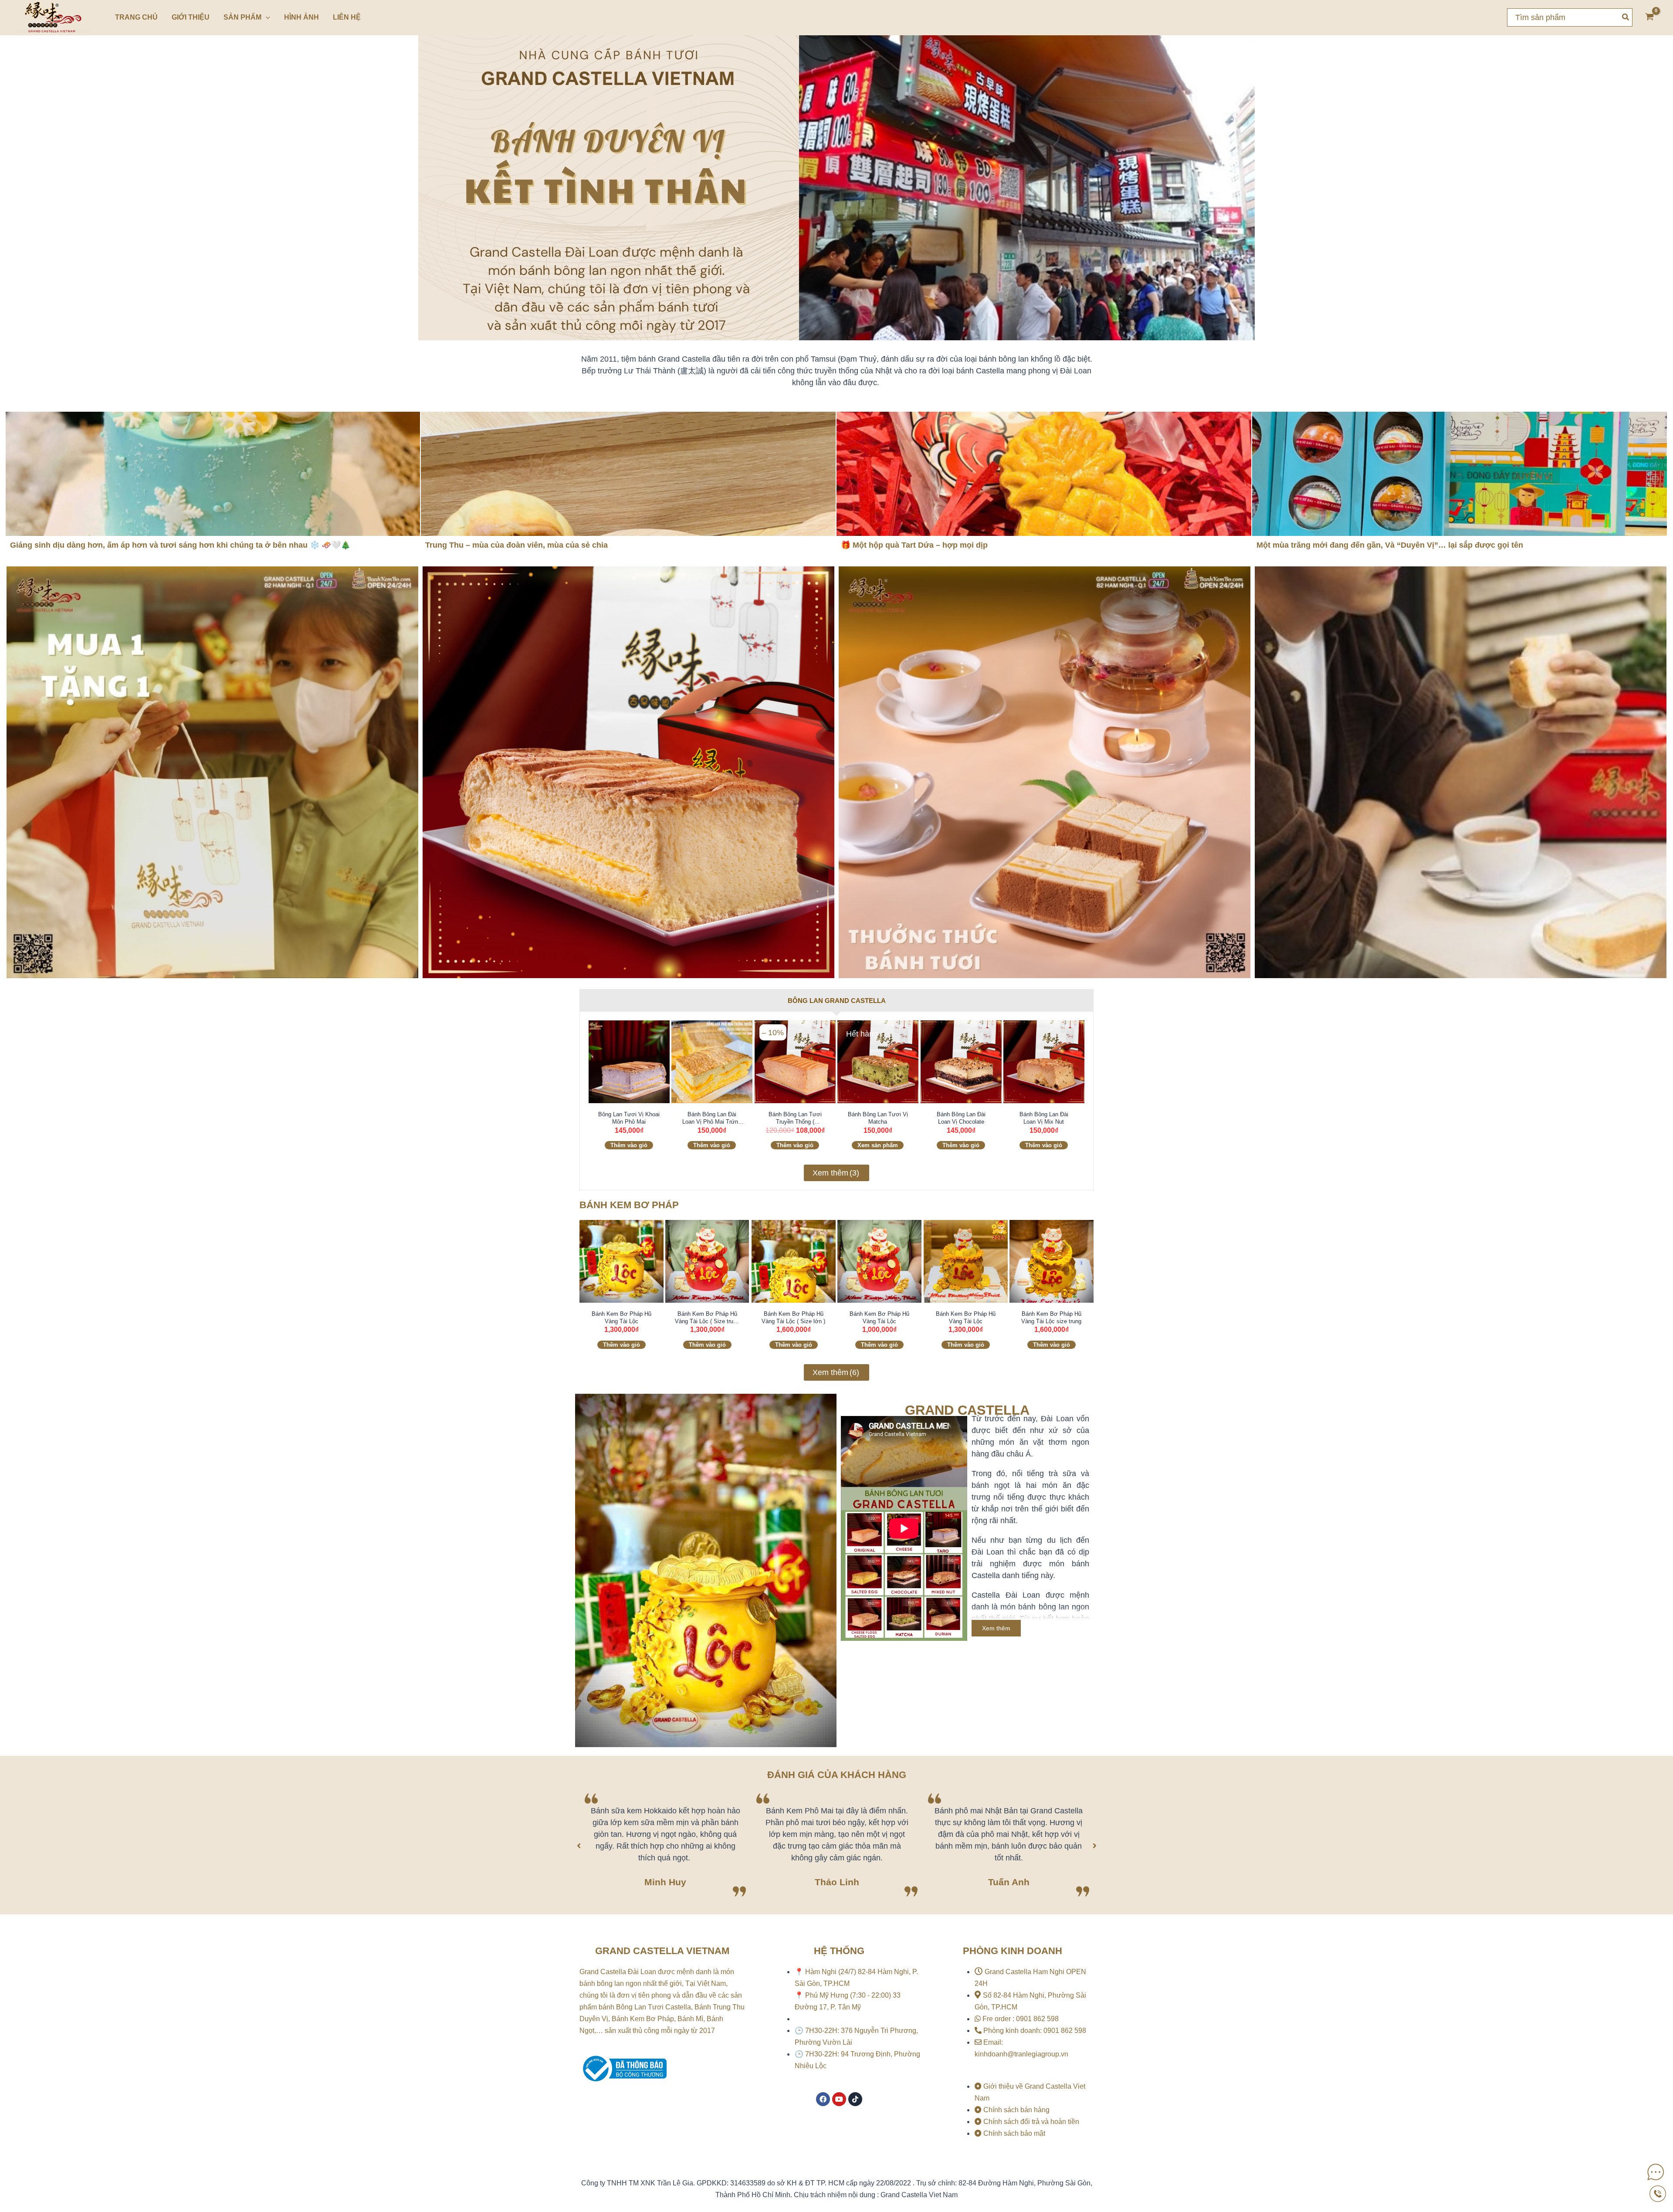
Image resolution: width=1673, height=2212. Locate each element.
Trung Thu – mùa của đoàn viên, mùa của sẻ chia (516, 545)
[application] (266, 17)
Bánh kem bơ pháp (629, 1205)
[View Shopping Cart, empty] (1649, 18)
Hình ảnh (301, 17)
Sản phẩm (242, 17)
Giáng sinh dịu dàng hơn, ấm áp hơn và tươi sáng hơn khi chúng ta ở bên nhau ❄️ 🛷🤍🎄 (180, 545)
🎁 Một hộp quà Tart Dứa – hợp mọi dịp (914, 545)
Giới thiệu (191, 17)
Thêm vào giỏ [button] (629, 1145)
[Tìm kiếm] (1626, 17)
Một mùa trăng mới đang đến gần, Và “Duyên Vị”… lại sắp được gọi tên (1390, 545)
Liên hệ (347, 17)
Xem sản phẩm (878, 1145)
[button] (579, 1846)
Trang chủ (136, 17)
